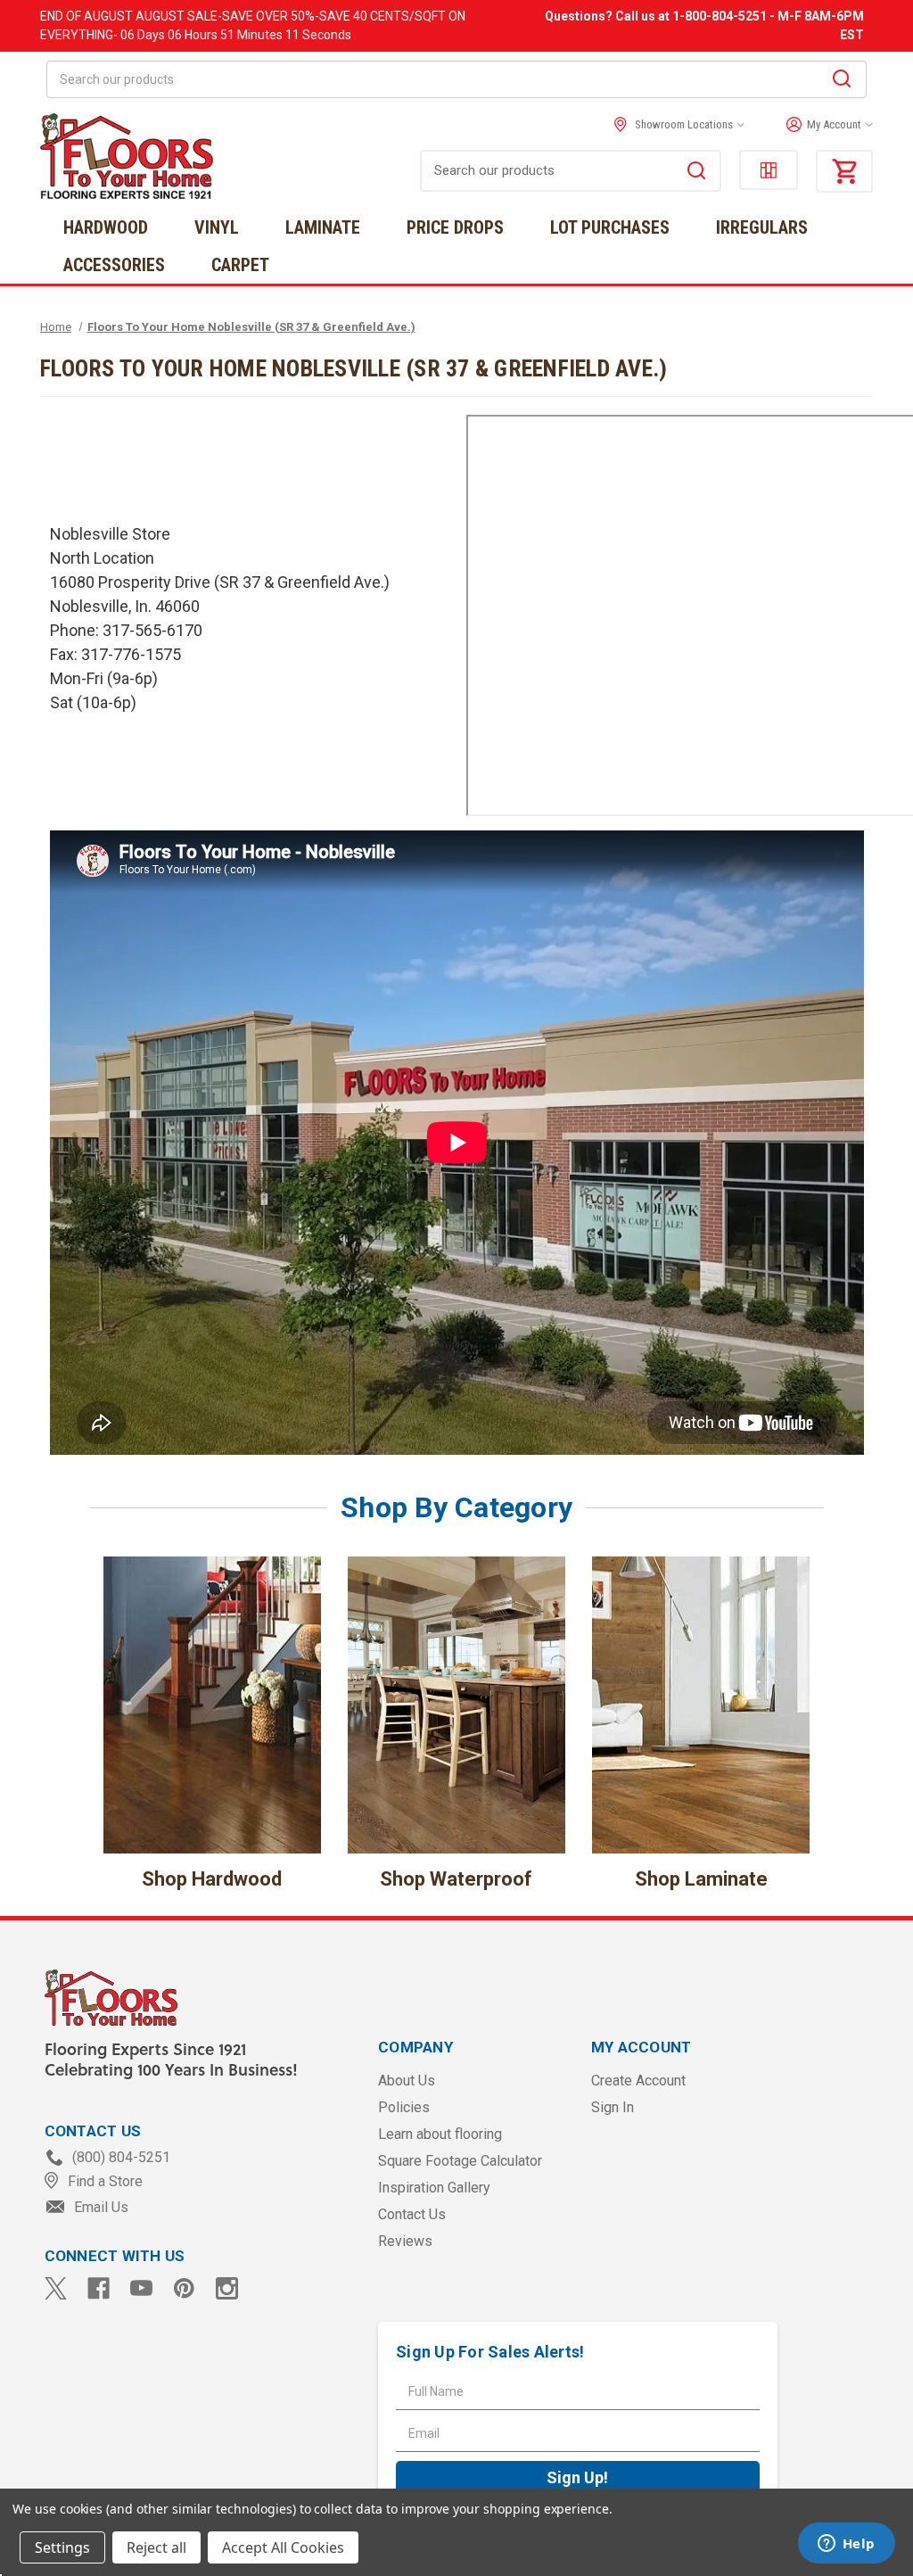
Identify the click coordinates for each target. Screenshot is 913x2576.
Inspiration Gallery (434, 2188)
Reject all (156, 2547)
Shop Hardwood (212, 1879)
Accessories (114, 265)
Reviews (405, 2241)
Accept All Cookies (283, 2547)
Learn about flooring (440, 2134)
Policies (404, 2107)
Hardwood (106, 227)
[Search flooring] (696, 173)
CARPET (240, 265)
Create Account (638, 2081)
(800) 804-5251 (119, 2157)
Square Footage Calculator (460, 2161)
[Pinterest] (184, 2288)
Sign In (613, 2107)
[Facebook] (99, 2288)
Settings (62, 2547)
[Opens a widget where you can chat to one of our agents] (846, 2545)
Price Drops (455, 227)
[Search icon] (842, 81)
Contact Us (412, 2214)
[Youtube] (141, 2288)
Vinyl (217, 227)
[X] (56, 2288)
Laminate (323, 227)
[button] (825, 125)
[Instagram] (227, 2288)
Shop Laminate (701, 1879)
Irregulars (762, 227)
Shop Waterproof (456, 1879)
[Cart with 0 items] (844, 171)
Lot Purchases (610, 227)
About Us (407, 2081)
